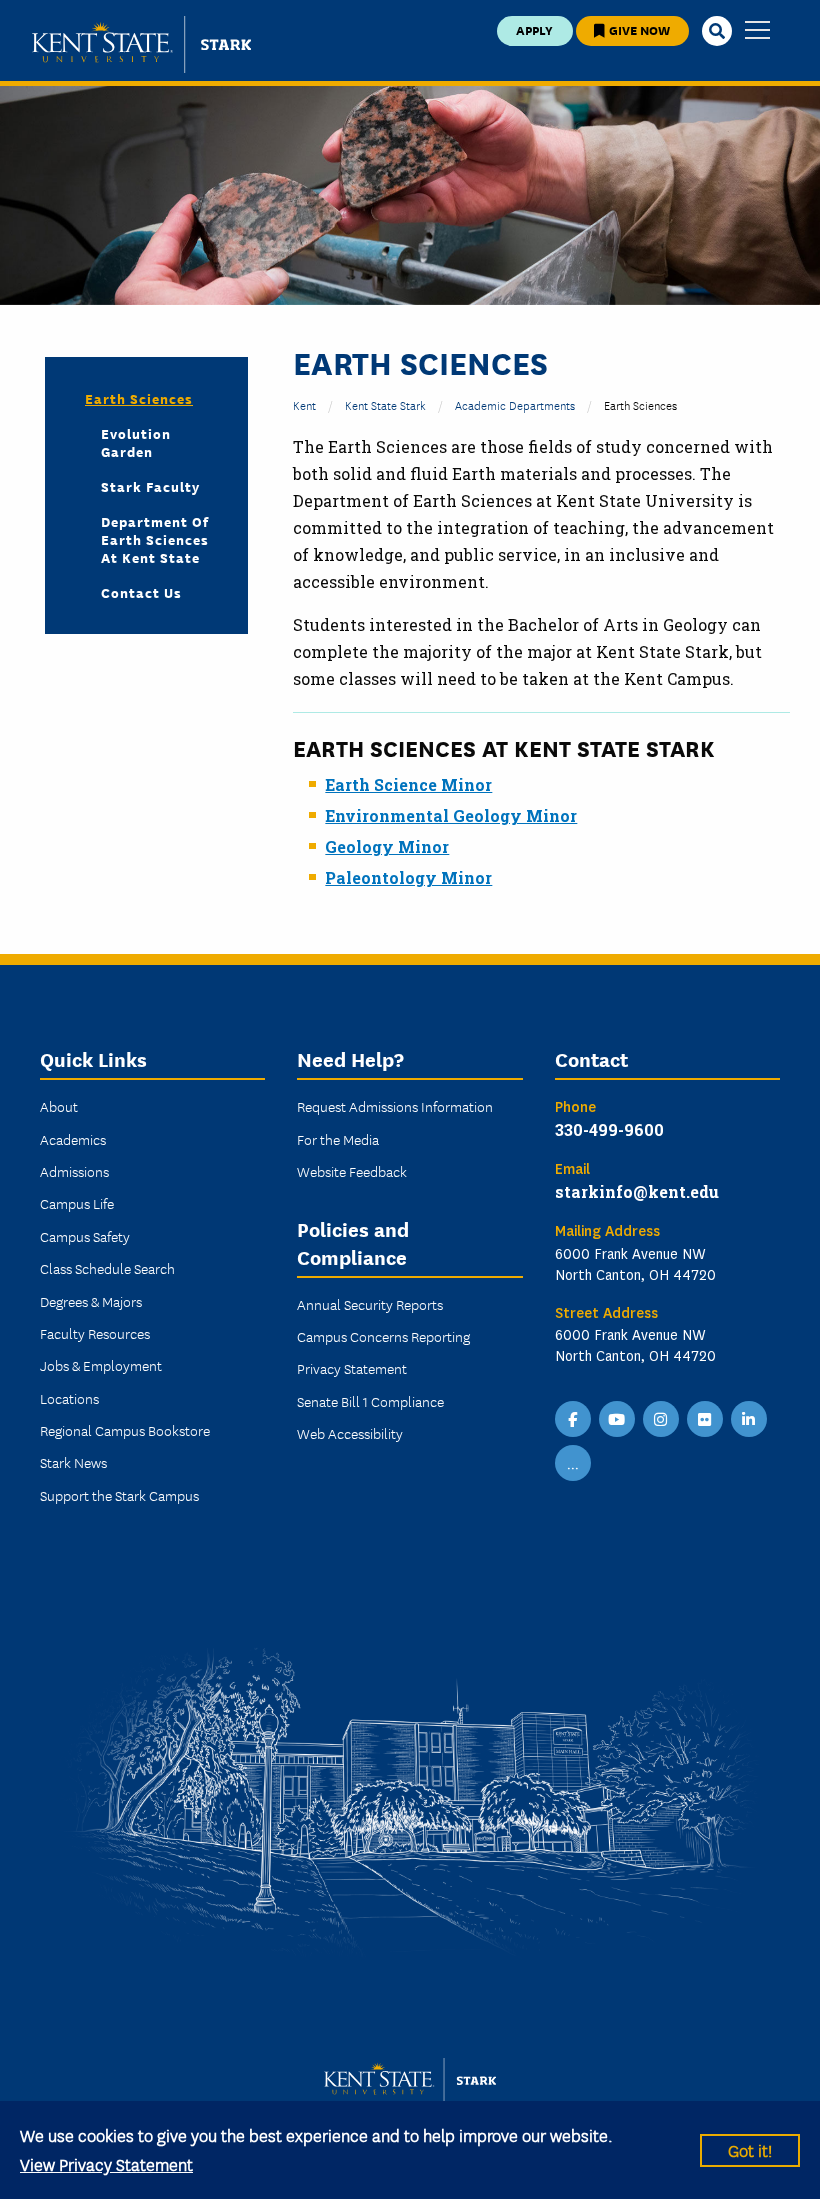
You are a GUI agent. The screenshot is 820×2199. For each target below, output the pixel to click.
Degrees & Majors (91, 1301)
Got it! (750, 2149)
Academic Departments (515, 404)
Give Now (638, 29)
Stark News (73, 1462)
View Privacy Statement (106, 2163)
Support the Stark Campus (119, 1495)
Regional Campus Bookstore (125, 1430)
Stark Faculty (150, 486)
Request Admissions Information (395, 1106)
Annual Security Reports (370, 1304)
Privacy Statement (352, 1368)
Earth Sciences (139, 398)
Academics (73, 1139)
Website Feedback (352, 1171)
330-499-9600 (609, 1129)
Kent (304, 404)
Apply (534, 29)
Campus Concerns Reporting (383, 1336)
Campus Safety (85, 1236)
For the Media (338, 1139)
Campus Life (77, 1203)
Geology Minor (387, 846)
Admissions (74, 1171)
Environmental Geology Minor (451, 815)
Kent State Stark (385, 404)
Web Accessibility (350, 1433)
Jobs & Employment (101, 1365)
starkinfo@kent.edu (637, 1191)
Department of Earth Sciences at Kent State (155, 539)
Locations (69, 1398)
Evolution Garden (136, 442)
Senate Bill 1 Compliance (370, 1401)
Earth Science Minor (408, 784)
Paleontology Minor (408, 877)
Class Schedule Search (107, 1268)
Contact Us (141, 592)
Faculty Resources (95, 1333)
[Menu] (757, 31)
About (59, 1106)
